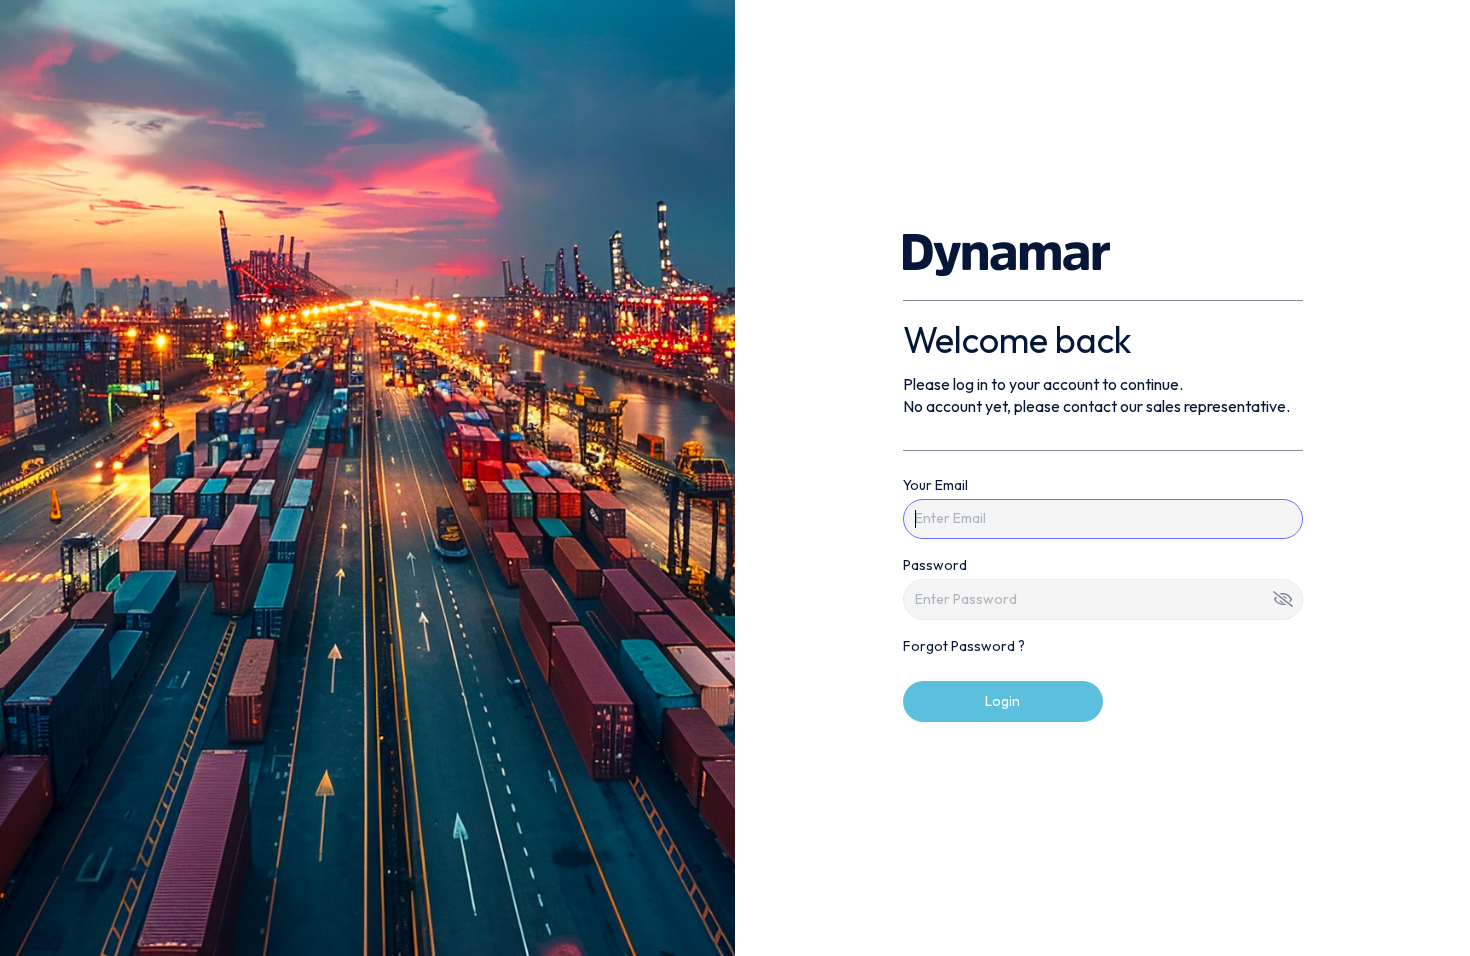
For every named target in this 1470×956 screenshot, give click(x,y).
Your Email (935, 485)
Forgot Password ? (964, 646)
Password (935, 565)
